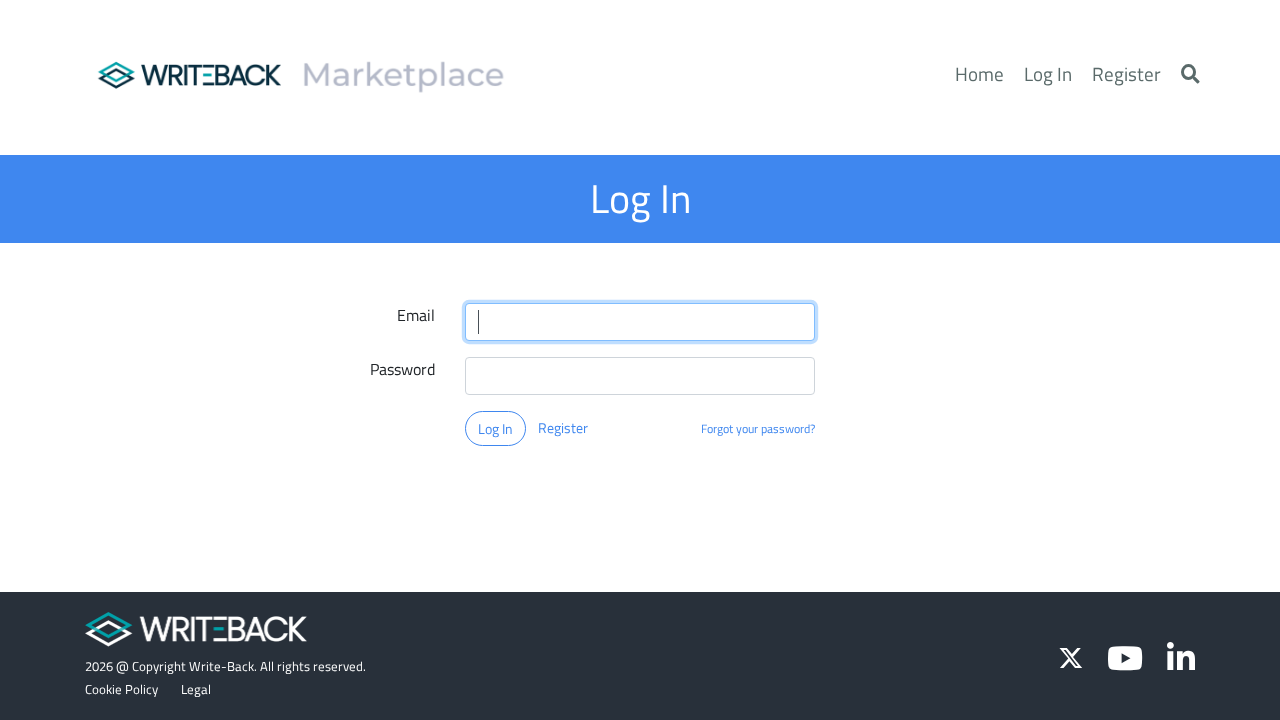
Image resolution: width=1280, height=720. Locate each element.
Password (402, 369)
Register (1126, 73)
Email (416, 315)
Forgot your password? (758, 428)
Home (979, 73)
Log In (1048, 73)
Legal (196, 689)
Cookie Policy (123, 689)
